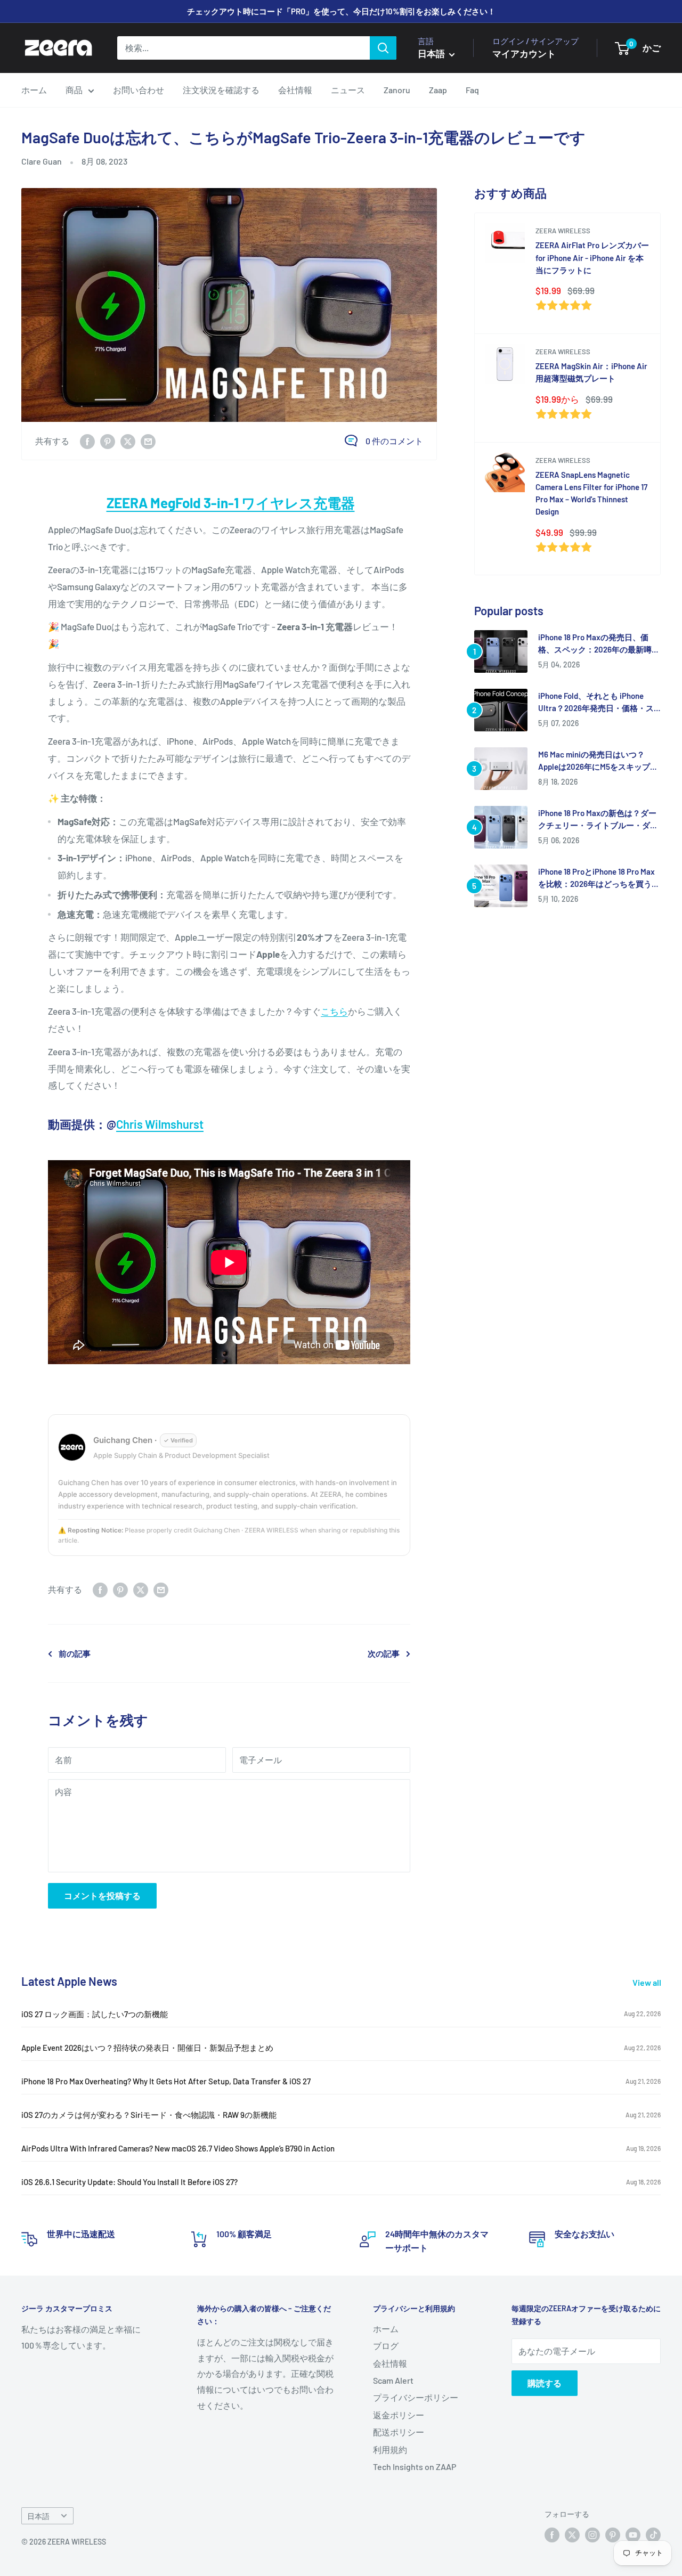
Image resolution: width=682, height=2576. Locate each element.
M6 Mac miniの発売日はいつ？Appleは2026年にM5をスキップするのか (598, 761)
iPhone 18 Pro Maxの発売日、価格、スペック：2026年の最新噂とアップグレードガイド (599, 644)
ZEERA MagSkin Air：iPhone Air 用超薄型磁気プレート (591, 372)
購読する (545, 2383)
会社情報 (295, 90)
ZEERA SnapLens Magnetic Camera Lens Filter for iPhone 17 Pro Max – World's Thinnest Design (591, 493)
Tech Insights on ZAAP (415, 2467)
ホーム (34, 90)
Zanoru (397, 90)
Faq (472, 90)
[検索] (383, 48)
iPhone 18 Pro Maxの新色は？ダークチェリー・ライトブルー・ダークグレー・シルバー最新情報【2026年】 (598, 820)
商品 (74, 90)
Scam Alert (393, 2380)
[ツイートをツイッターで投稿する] (128, 441)
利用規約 (390, 2449)
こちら (334, 1011)
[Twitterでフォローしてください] (572, 2535)
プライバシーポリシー (416, 2397)
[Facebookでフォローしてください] (552, 2535)
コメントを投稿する (102, 1896)
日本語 (38, 2516)
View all (648, 1982)
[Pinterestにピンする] (108, 441)
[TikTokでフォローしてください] (653, 2535)
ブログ (386, 2346)
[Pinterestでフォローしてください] (613, 2535)
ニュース (348, 90)
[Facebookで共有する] (87, 441)
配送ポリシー (399, 2432)
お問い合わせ (139, 90)
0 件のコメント (394, 441)
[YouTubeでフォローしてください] (633, 2535)
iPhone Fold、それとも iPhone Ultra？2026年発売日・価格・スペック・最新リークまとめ (596, 703)
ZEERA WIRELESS (563, 231)
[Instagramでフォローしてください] (592, 2535)
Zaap (438, 90)
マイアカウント (524, 53)
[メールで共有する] (148, 441)
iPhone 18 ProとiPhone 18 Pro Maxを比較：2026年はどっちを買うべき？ (599, 879)
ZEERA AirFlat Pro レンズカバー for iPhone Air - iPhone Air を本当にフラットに (592, 258)
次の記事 (384, 1653)
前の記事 (75, 1653)
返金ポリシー (399, 2415)
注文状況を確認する (221, 90)
